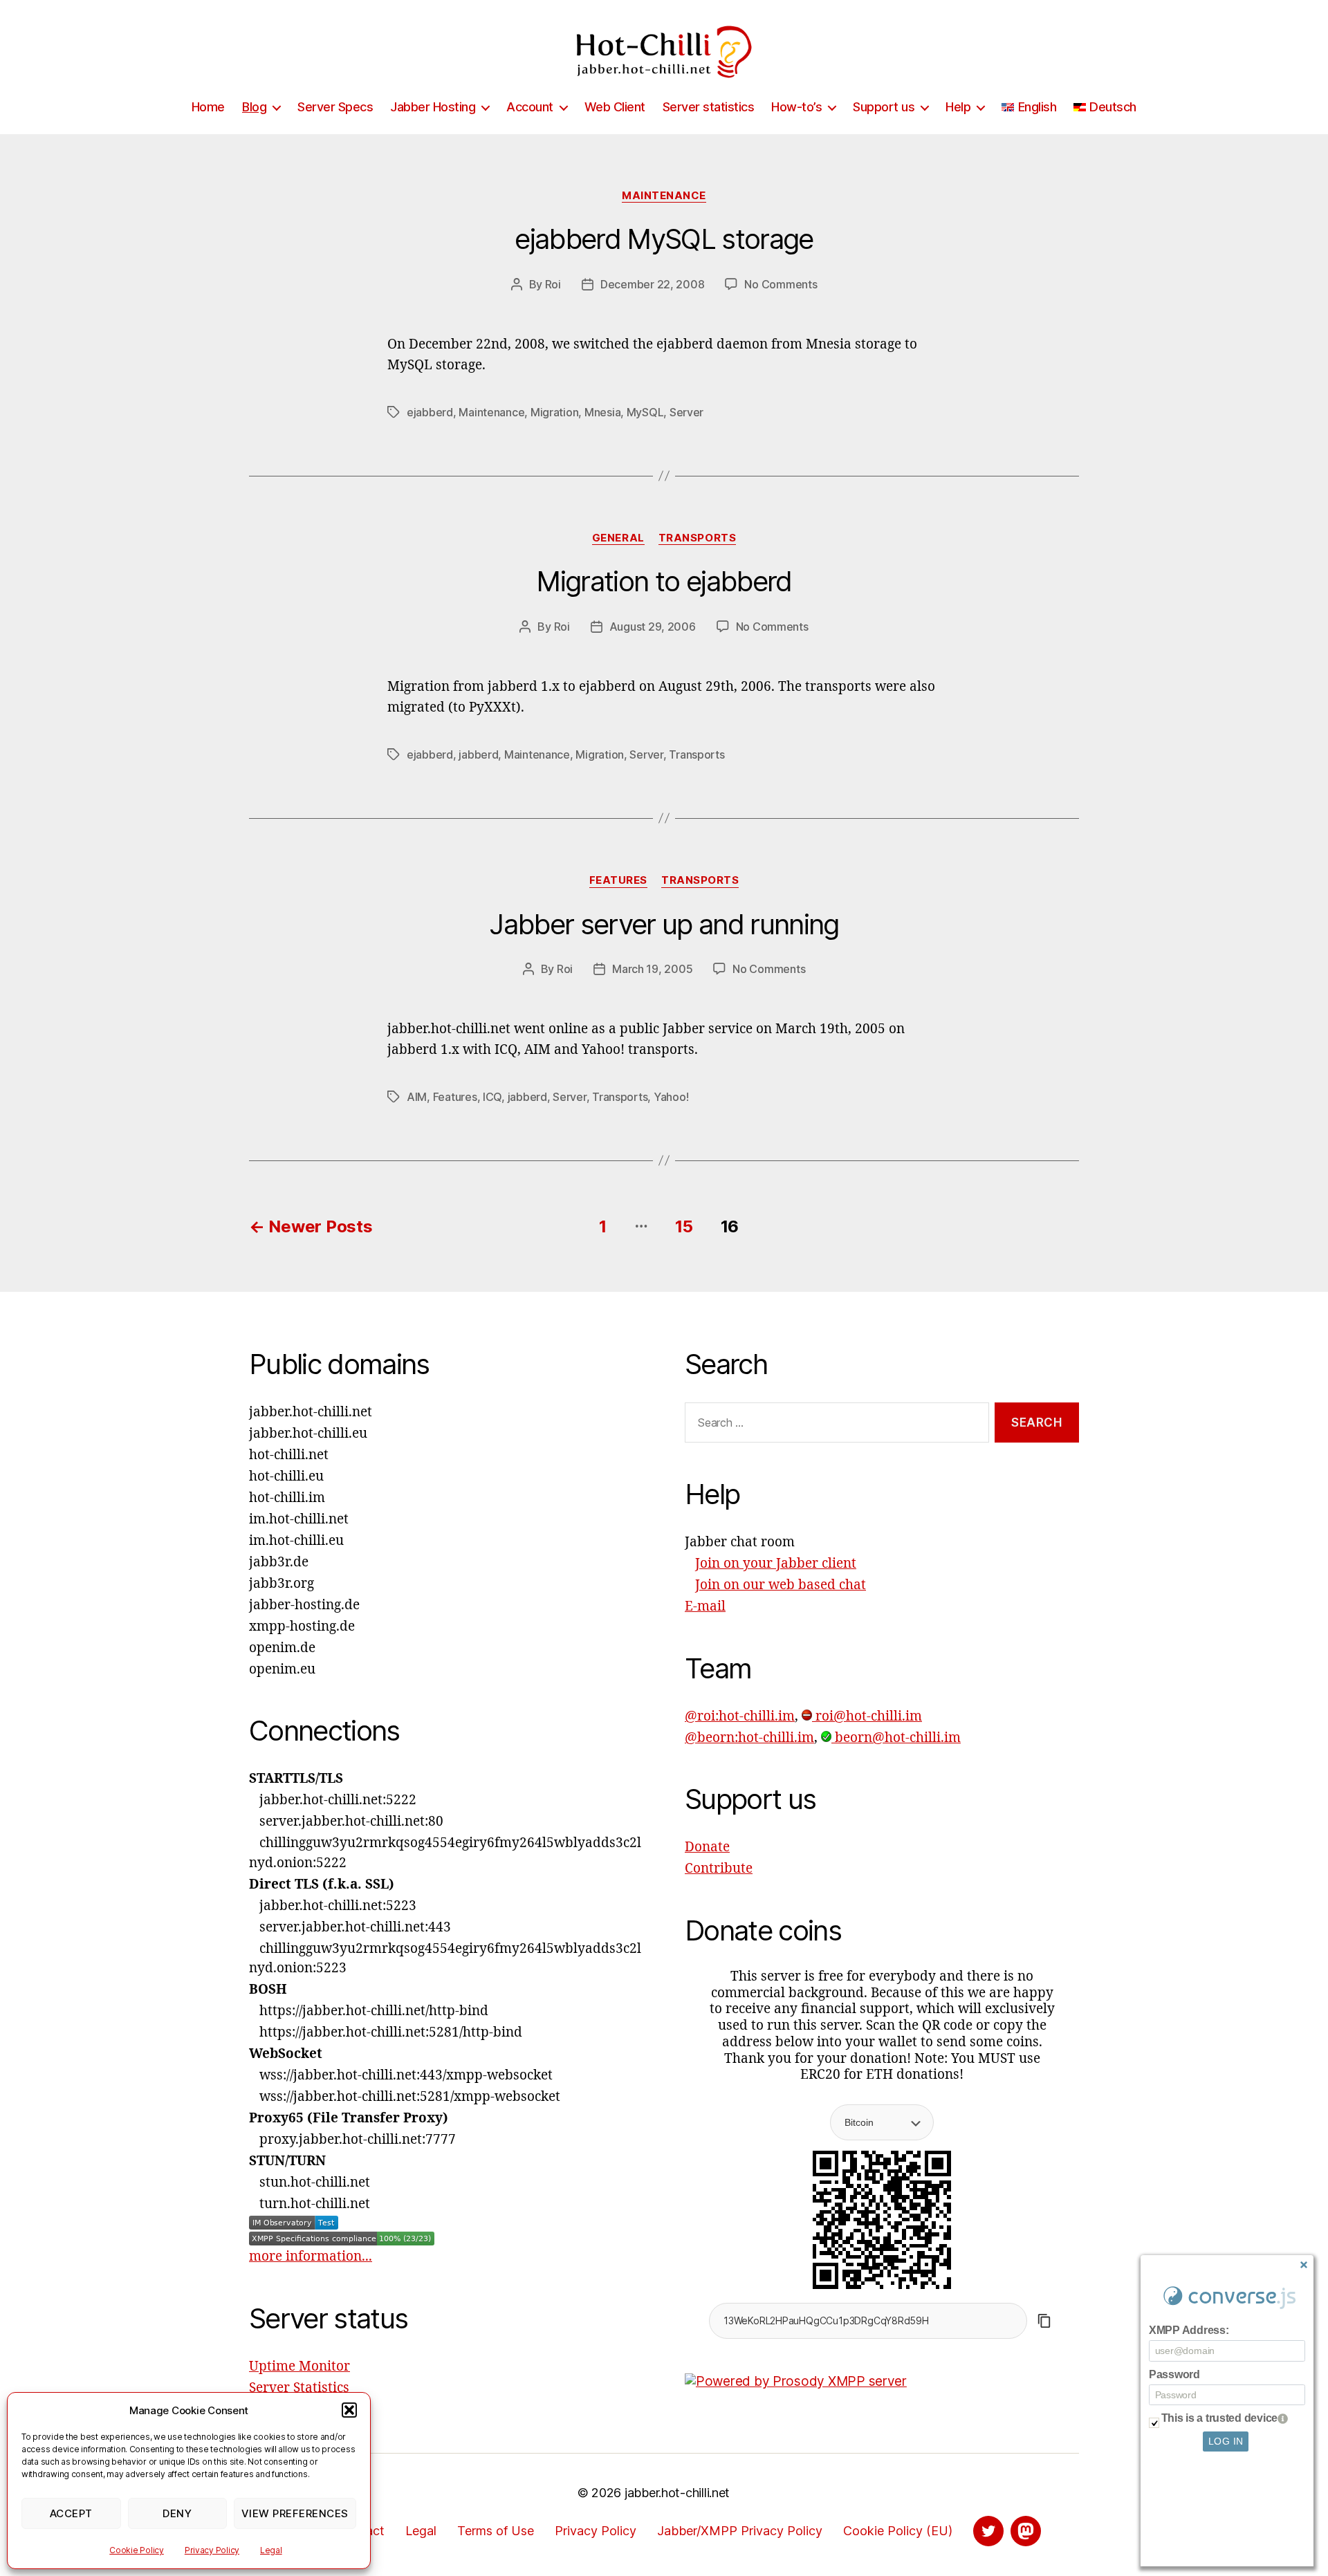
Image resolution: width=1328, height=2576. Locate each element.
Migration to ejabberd (664, 581)
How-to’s (796, 107)
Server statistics (709, 107)
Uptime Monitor (299, 2366)
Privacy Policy (212, 2550)
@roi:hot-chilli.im (740, 1716)
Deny (177, 2513)
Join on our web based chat (781, 1585)
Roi (553, 284)
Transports (698, 538)
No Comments (781, 284)
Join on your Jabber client (776, 1564)
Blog (254, 107)
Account (530, 107)
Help (958, 107)
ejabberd (430, 412)
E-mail (705, 1606)
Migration (555, 412)
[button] (349, 2410)
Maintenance (664, 196)
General (618, 538)
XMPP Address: (1189, 2330)
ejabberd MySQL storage (664, 239)
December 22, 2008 (652, 284)
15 (684, 1226)
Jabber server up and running (664, 924)
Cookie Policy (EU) (898, 2531)
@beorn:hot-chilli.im (749, 1738)
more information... (311, 2257)
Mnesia (602, 412)
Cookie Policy (137, 2550)
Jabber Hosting (433, 107)
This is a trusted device (1220, 2418)
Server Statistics (299, 2388)
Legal (271, 2550)
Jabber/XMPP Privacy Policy (740, 2531)
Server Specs (335, 107)
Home (208, 107)
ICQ (492, 1097)
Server (686, 412)
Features (618, 880)
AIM (417, 1097)
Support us (884, 107)
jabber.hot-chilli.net (677, 2493)
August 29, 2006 (653, 627)
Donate (707, 1847)
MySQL (645, 412)
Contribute (719, 1869)
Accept (71, 2513)
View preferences (295, 2513)
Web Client (615, 107)
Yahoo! (671, 1097)
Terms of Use (496, 2531)
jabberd (478, 754)
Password (1174, 2374)
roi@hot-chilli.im (867, 1716)
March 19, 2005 (652, 969)
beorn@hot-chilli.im (896, 1738)
